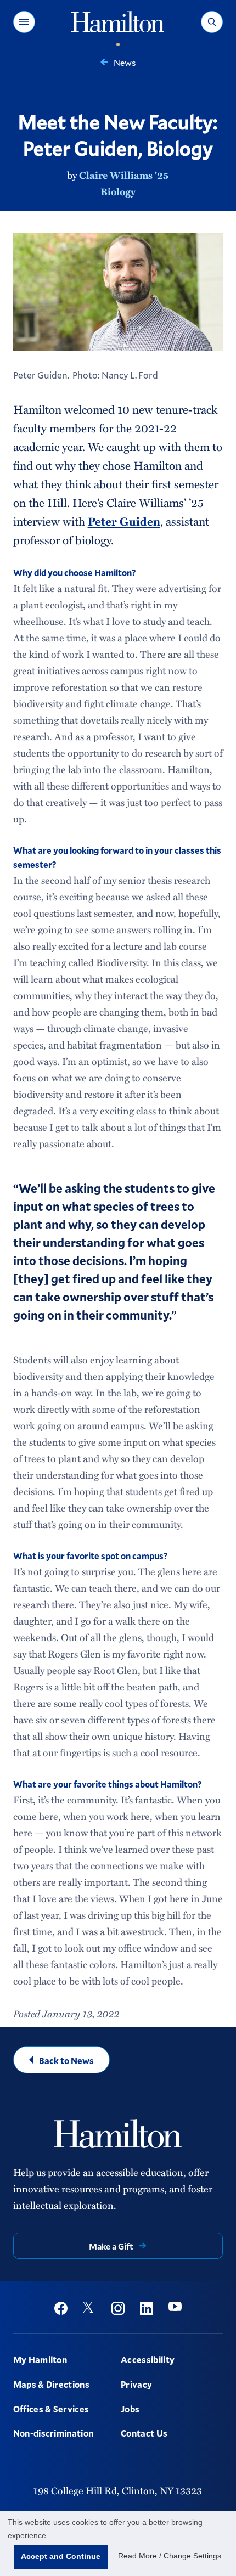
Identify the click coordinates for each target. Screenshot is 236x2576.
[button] (24, 22)
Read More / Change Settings (170, 2556)
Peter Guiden (124, 521)
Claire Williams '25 (124, 175)
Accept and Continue (61, 2556)
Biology (118, 191)
